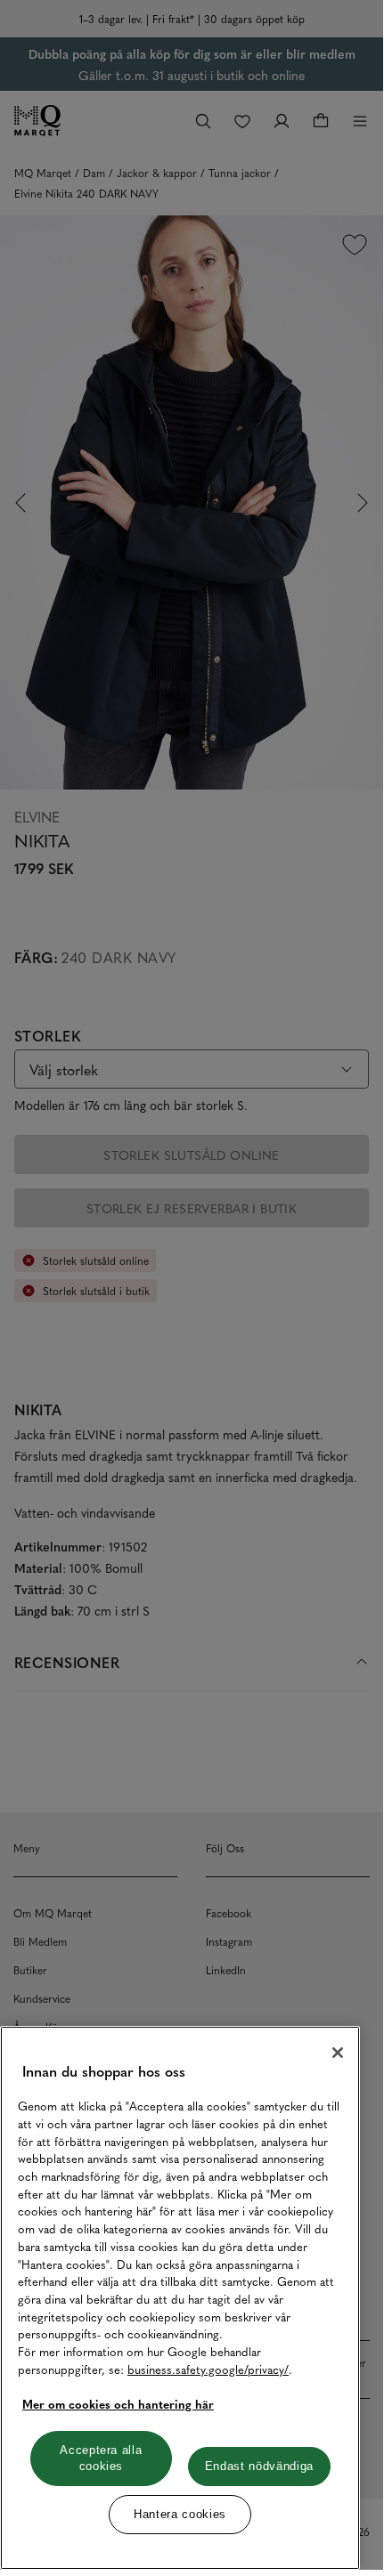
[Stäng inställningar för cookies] (338, 2053)
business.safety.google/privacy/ (208, 2369)
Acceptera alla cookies (101, 2458)
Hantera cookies (180, 2514)
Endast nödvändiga (259, 2466)
